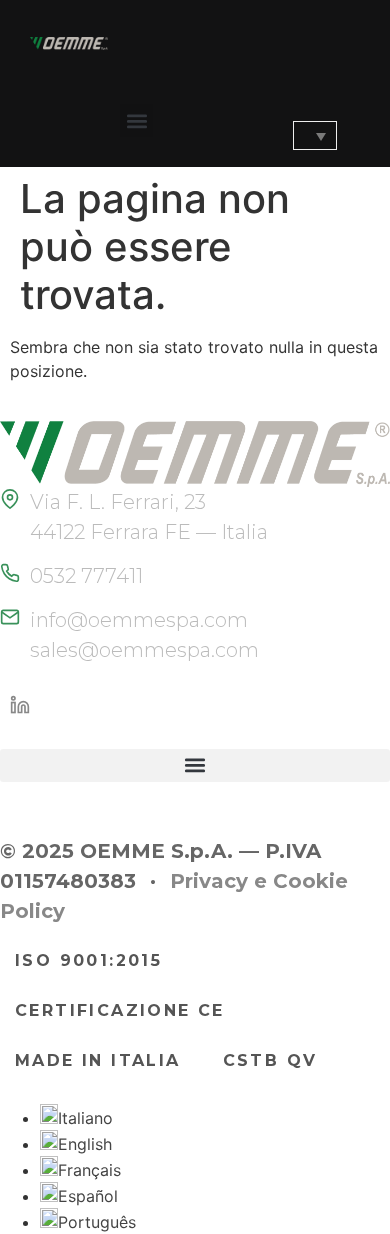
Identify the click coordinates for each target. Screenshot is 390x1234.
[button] (136, 120)
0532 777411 (86, 576)
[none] (303, 136)
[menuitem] (315, 136)
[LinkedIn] (20, 705)
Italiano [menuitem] (85, 1118)
